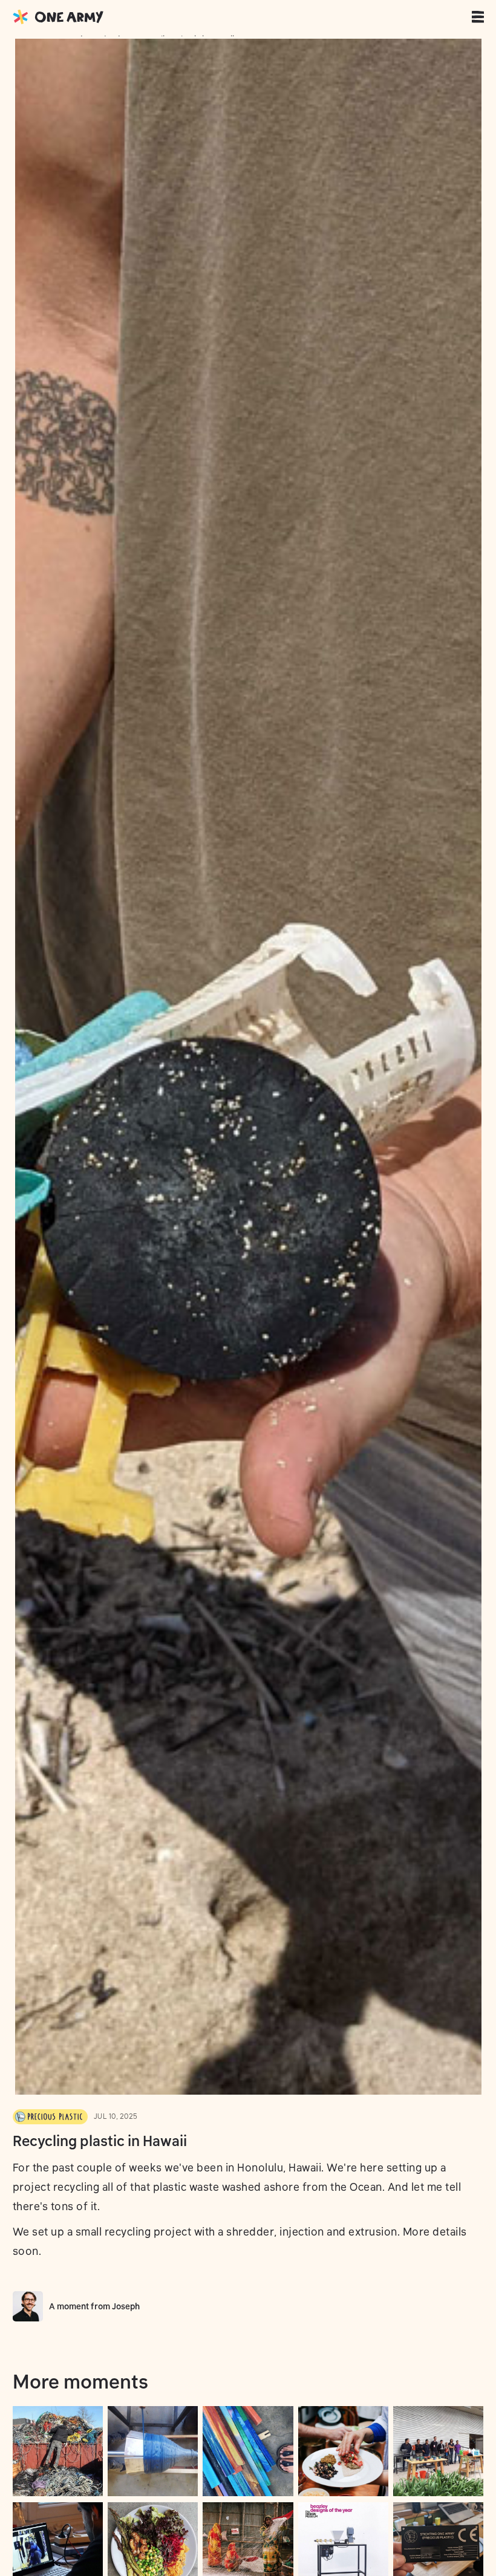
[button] (480, 17)
